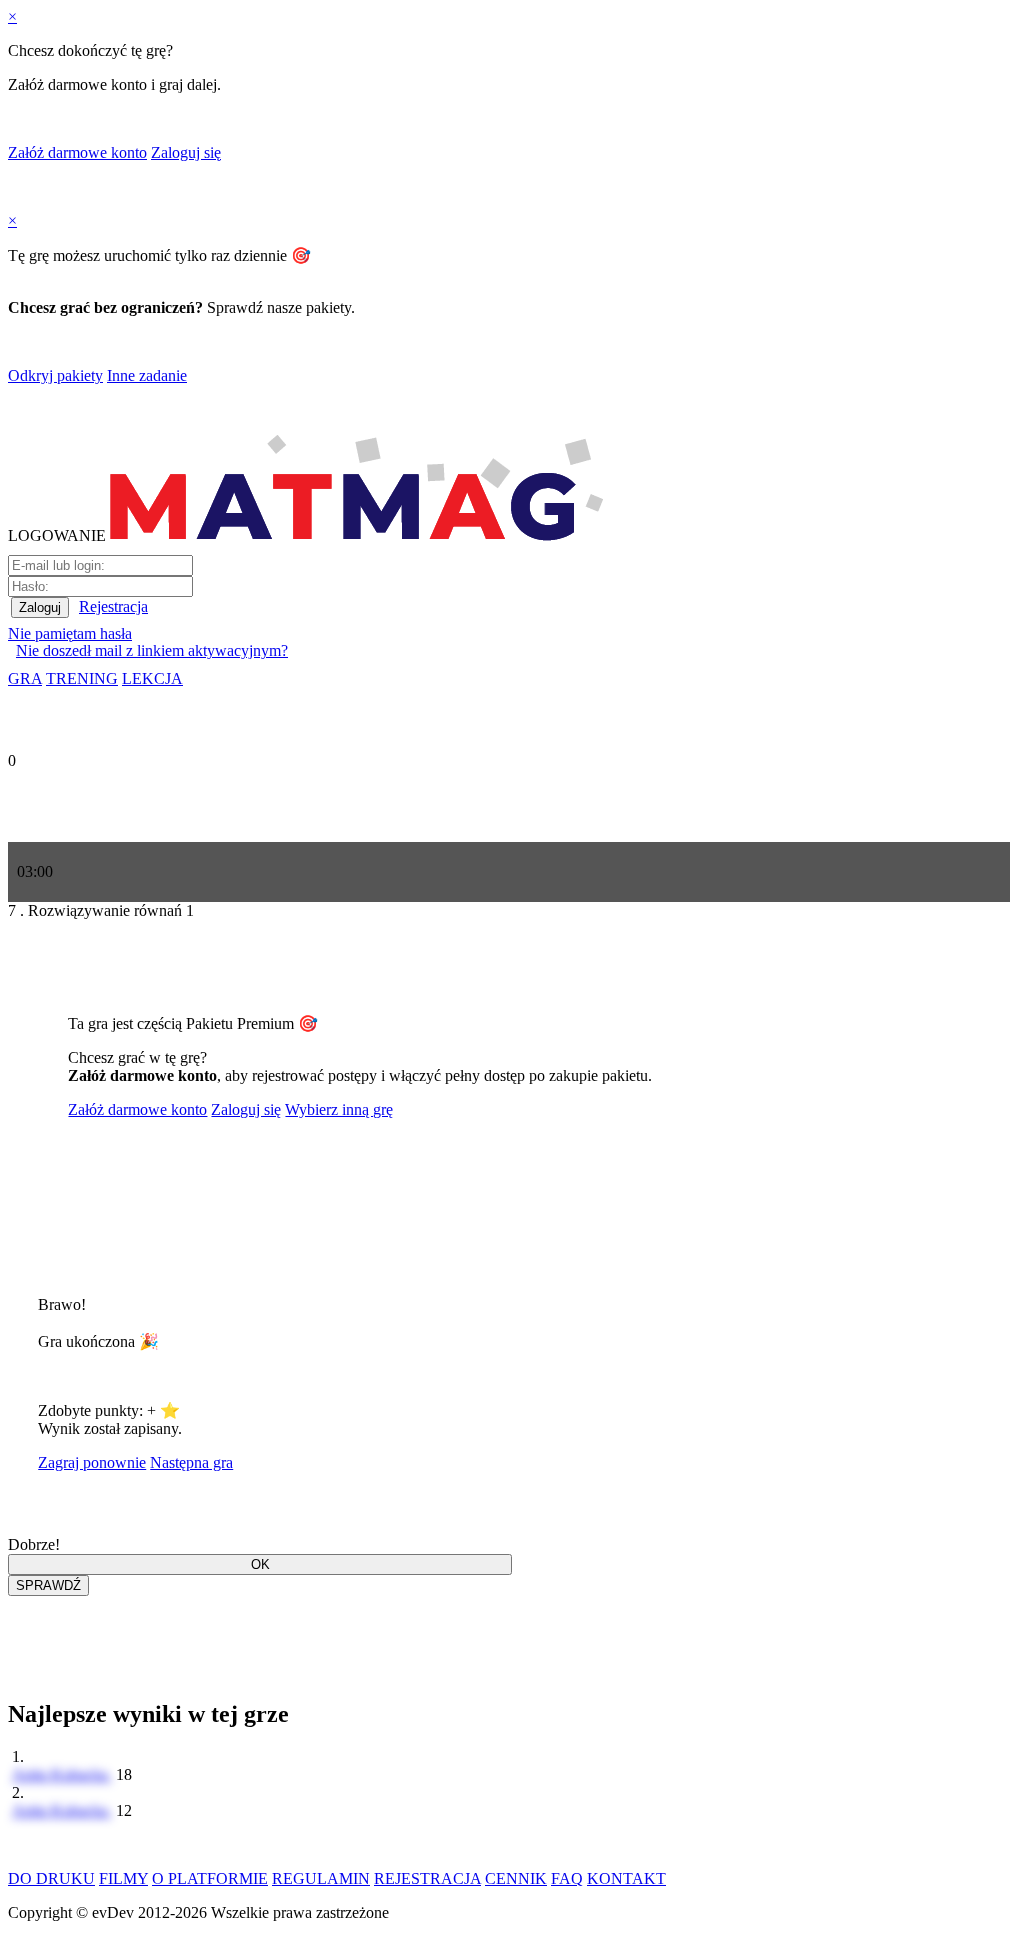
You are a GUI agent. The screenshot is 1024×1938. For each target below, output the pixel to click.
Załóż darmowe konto (77, 152)
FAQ (567, 1878)
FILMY (123, 1878)
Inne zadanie (147, 375)
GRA (25, 678)
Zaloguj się (186, 152)
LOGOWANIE (57, 535)
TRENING (82, 678)
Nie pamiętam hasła (70, 633)
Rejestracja (113, 606)
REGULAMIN (321, 1878)
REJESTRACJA (427, 1878)
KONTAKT (626, 1878)
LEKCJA (152, 678)
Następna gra (191, 1462)
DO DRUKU (51, 1878)
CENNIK (516, 1878)
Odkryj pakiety (55, 375)
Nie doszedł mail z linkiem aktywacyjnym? (152, 650)
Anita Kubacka (62, 1774)
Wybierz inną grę (339, 1109)
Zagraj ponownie (92, 1462)
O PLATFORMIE (210, 1878)
